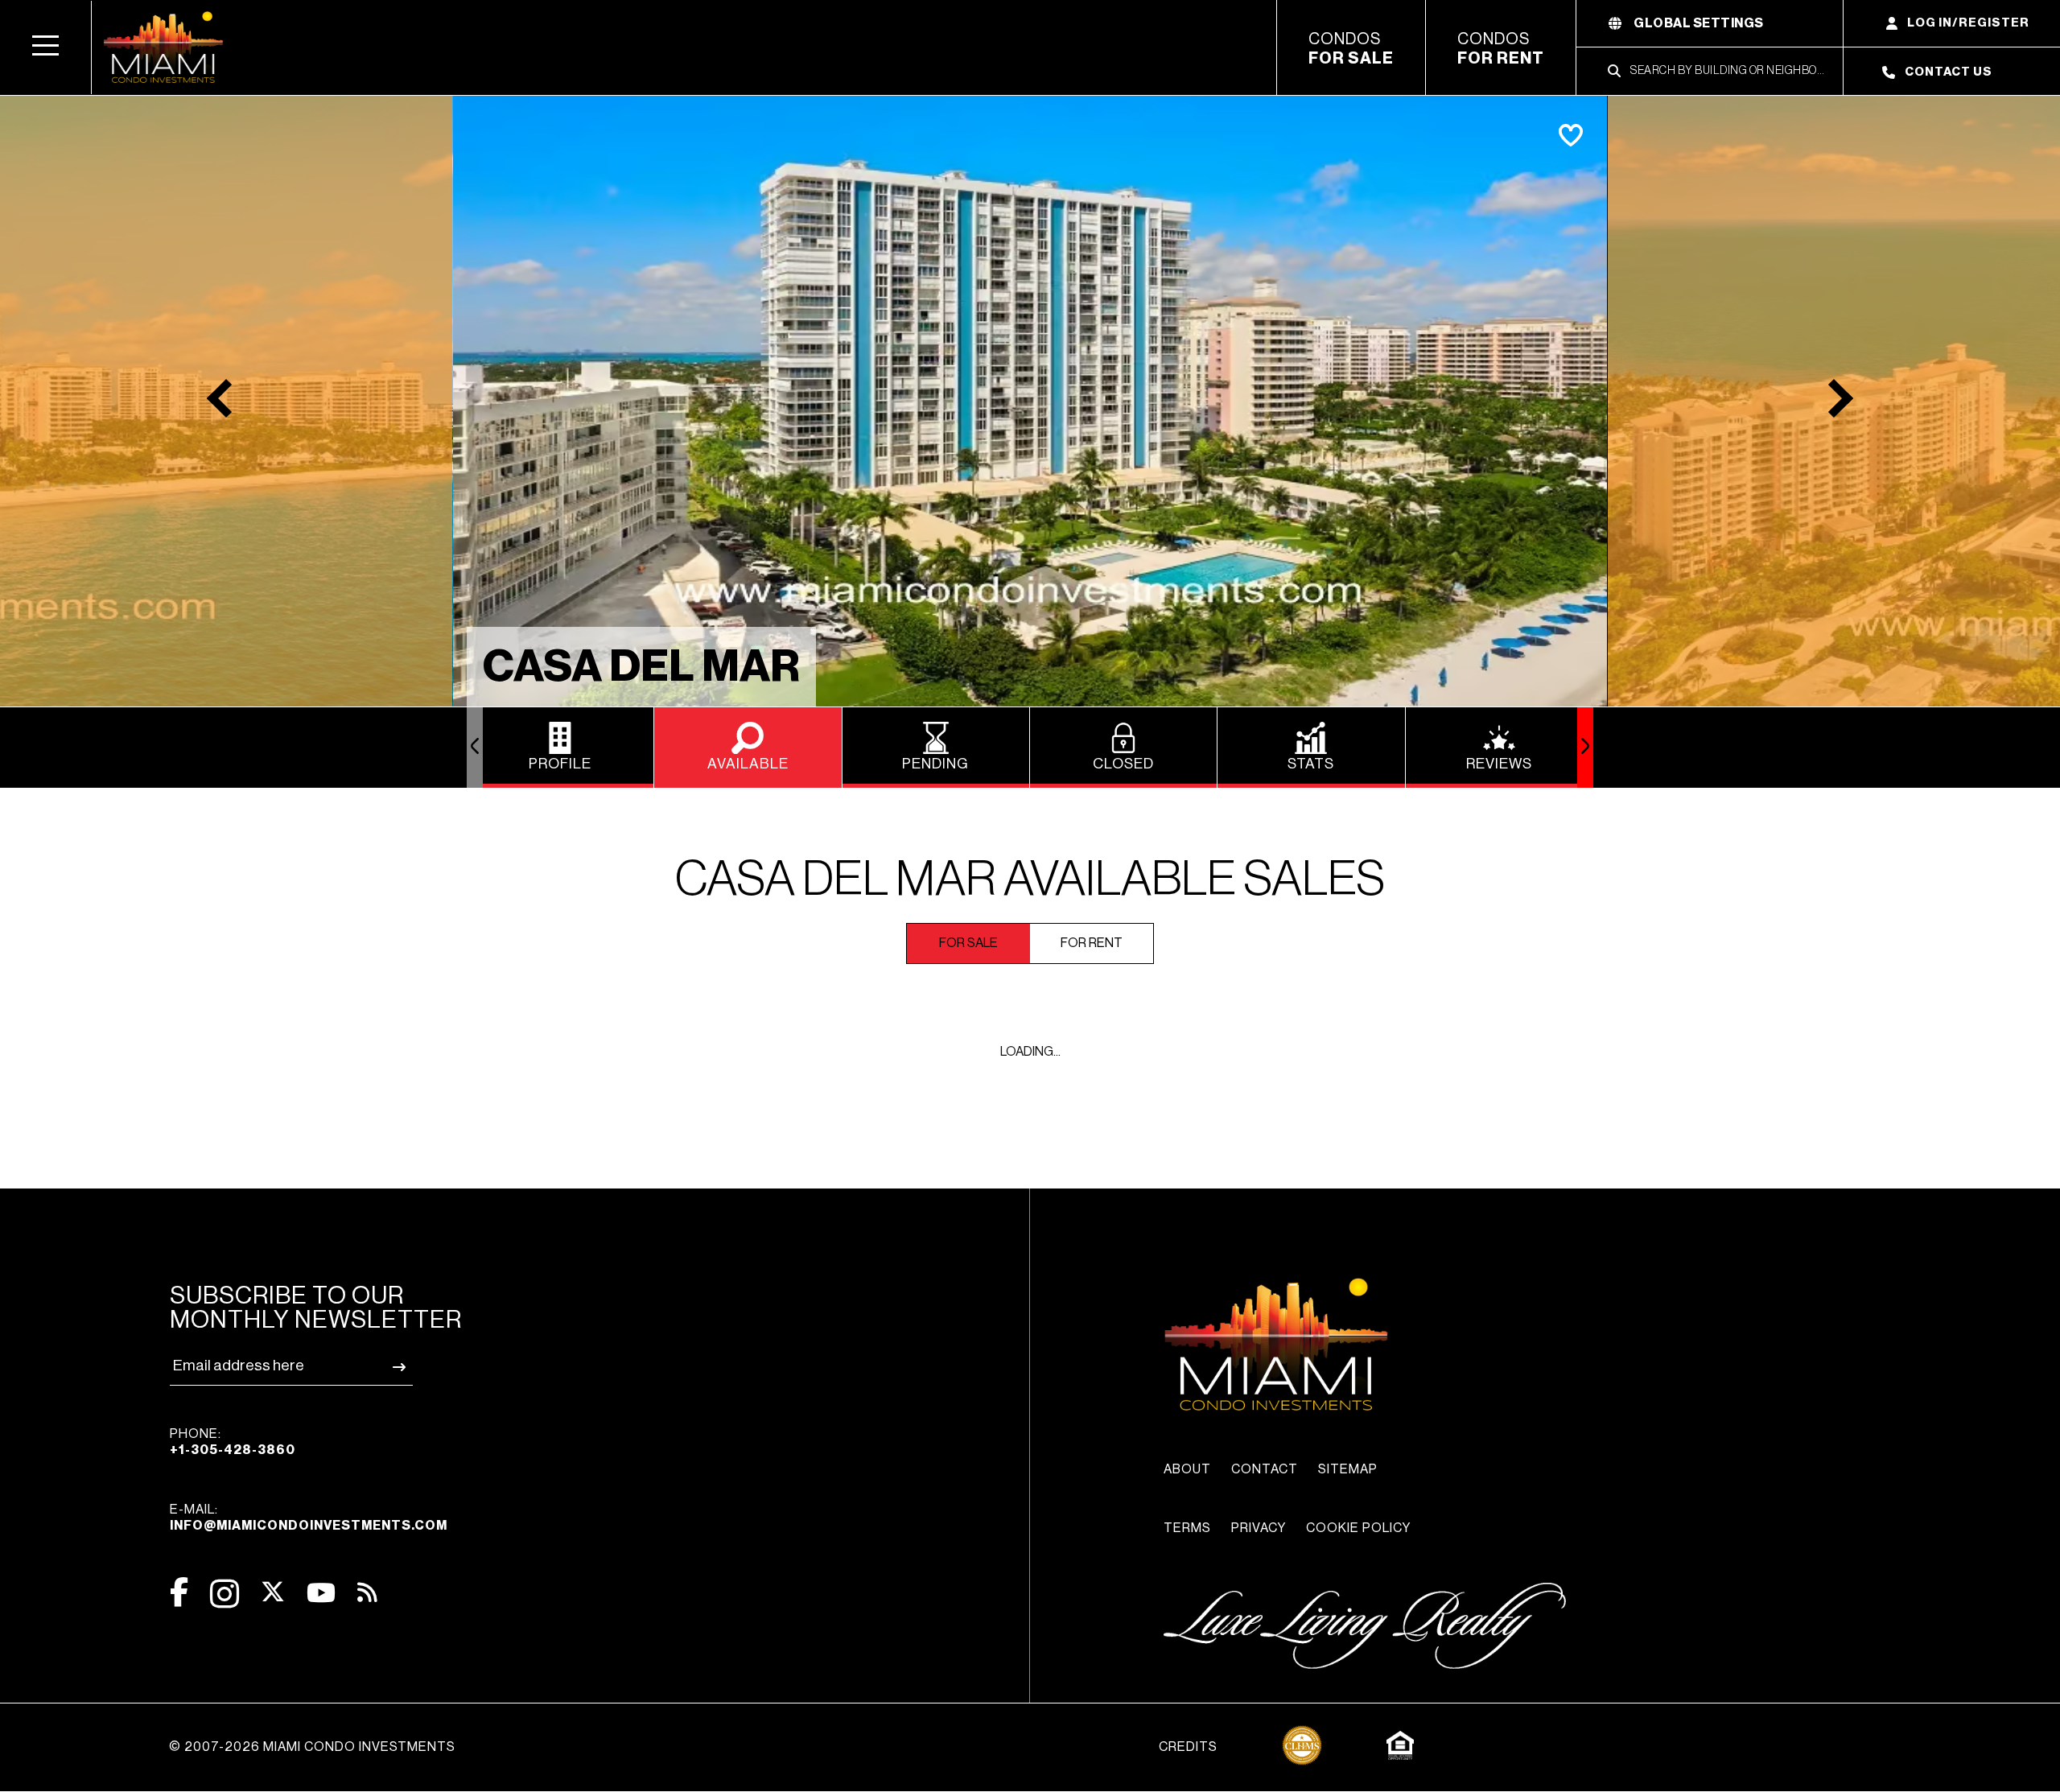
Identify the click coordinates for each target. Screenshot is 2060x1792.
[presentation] (475, 748)
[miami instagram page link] (225, 1594)
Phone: (233, 1442)
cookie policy (1358, 1528)
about (1187, 1469)
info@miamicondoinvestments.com (309, 1526)
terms (1187, 1528)
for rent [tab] (1092, 943)
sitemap (1348, 1469)
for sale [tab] (968, 943)
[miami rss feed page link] (367, 1591)
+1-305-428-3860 (233, 1450)
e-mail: (309, 1518)
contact (1265, 1469)
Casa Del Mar (641, 667)
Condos (1351, 49)
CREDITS (1188, 1747)
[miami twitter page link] (273, 1592)
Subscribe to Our (316, 1308)
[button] (46, 47)
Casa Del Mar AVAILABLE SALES (1030, 880)
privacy (1259, 1528)
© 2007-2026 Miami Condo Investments (312, 1747)
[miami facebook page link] (179, 1592)
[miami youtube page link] (321, 1593)
